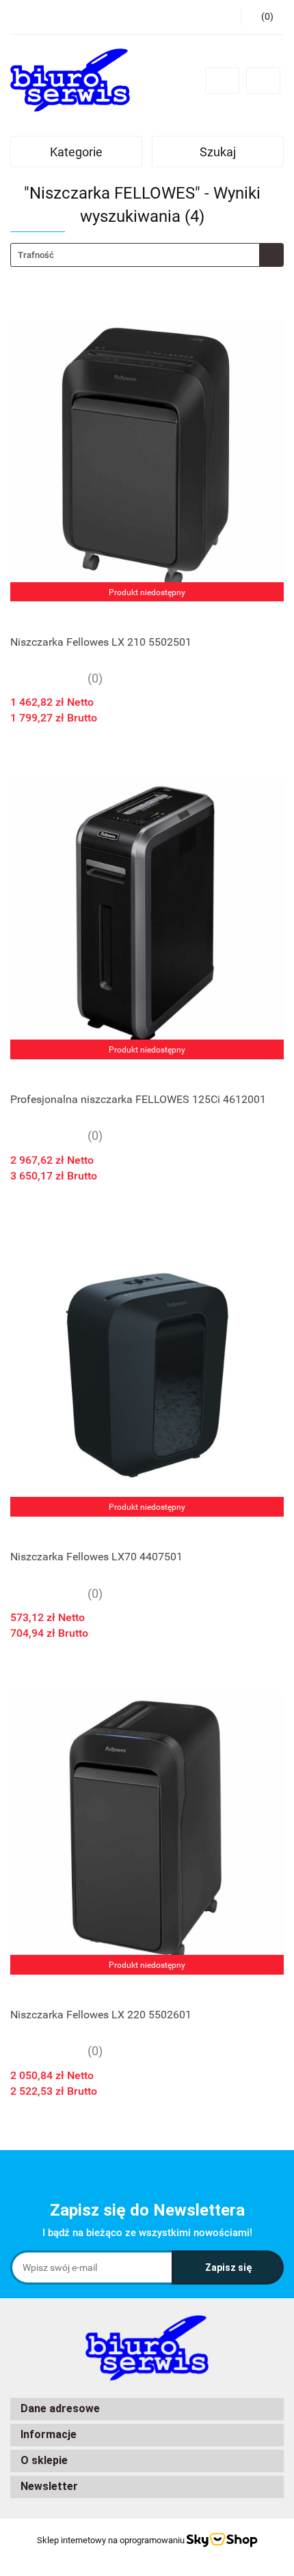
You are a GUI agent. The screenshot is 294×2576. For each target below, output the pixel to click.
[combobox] (147, 255)
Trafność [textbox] (36, 255)
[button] (147, 2409)
